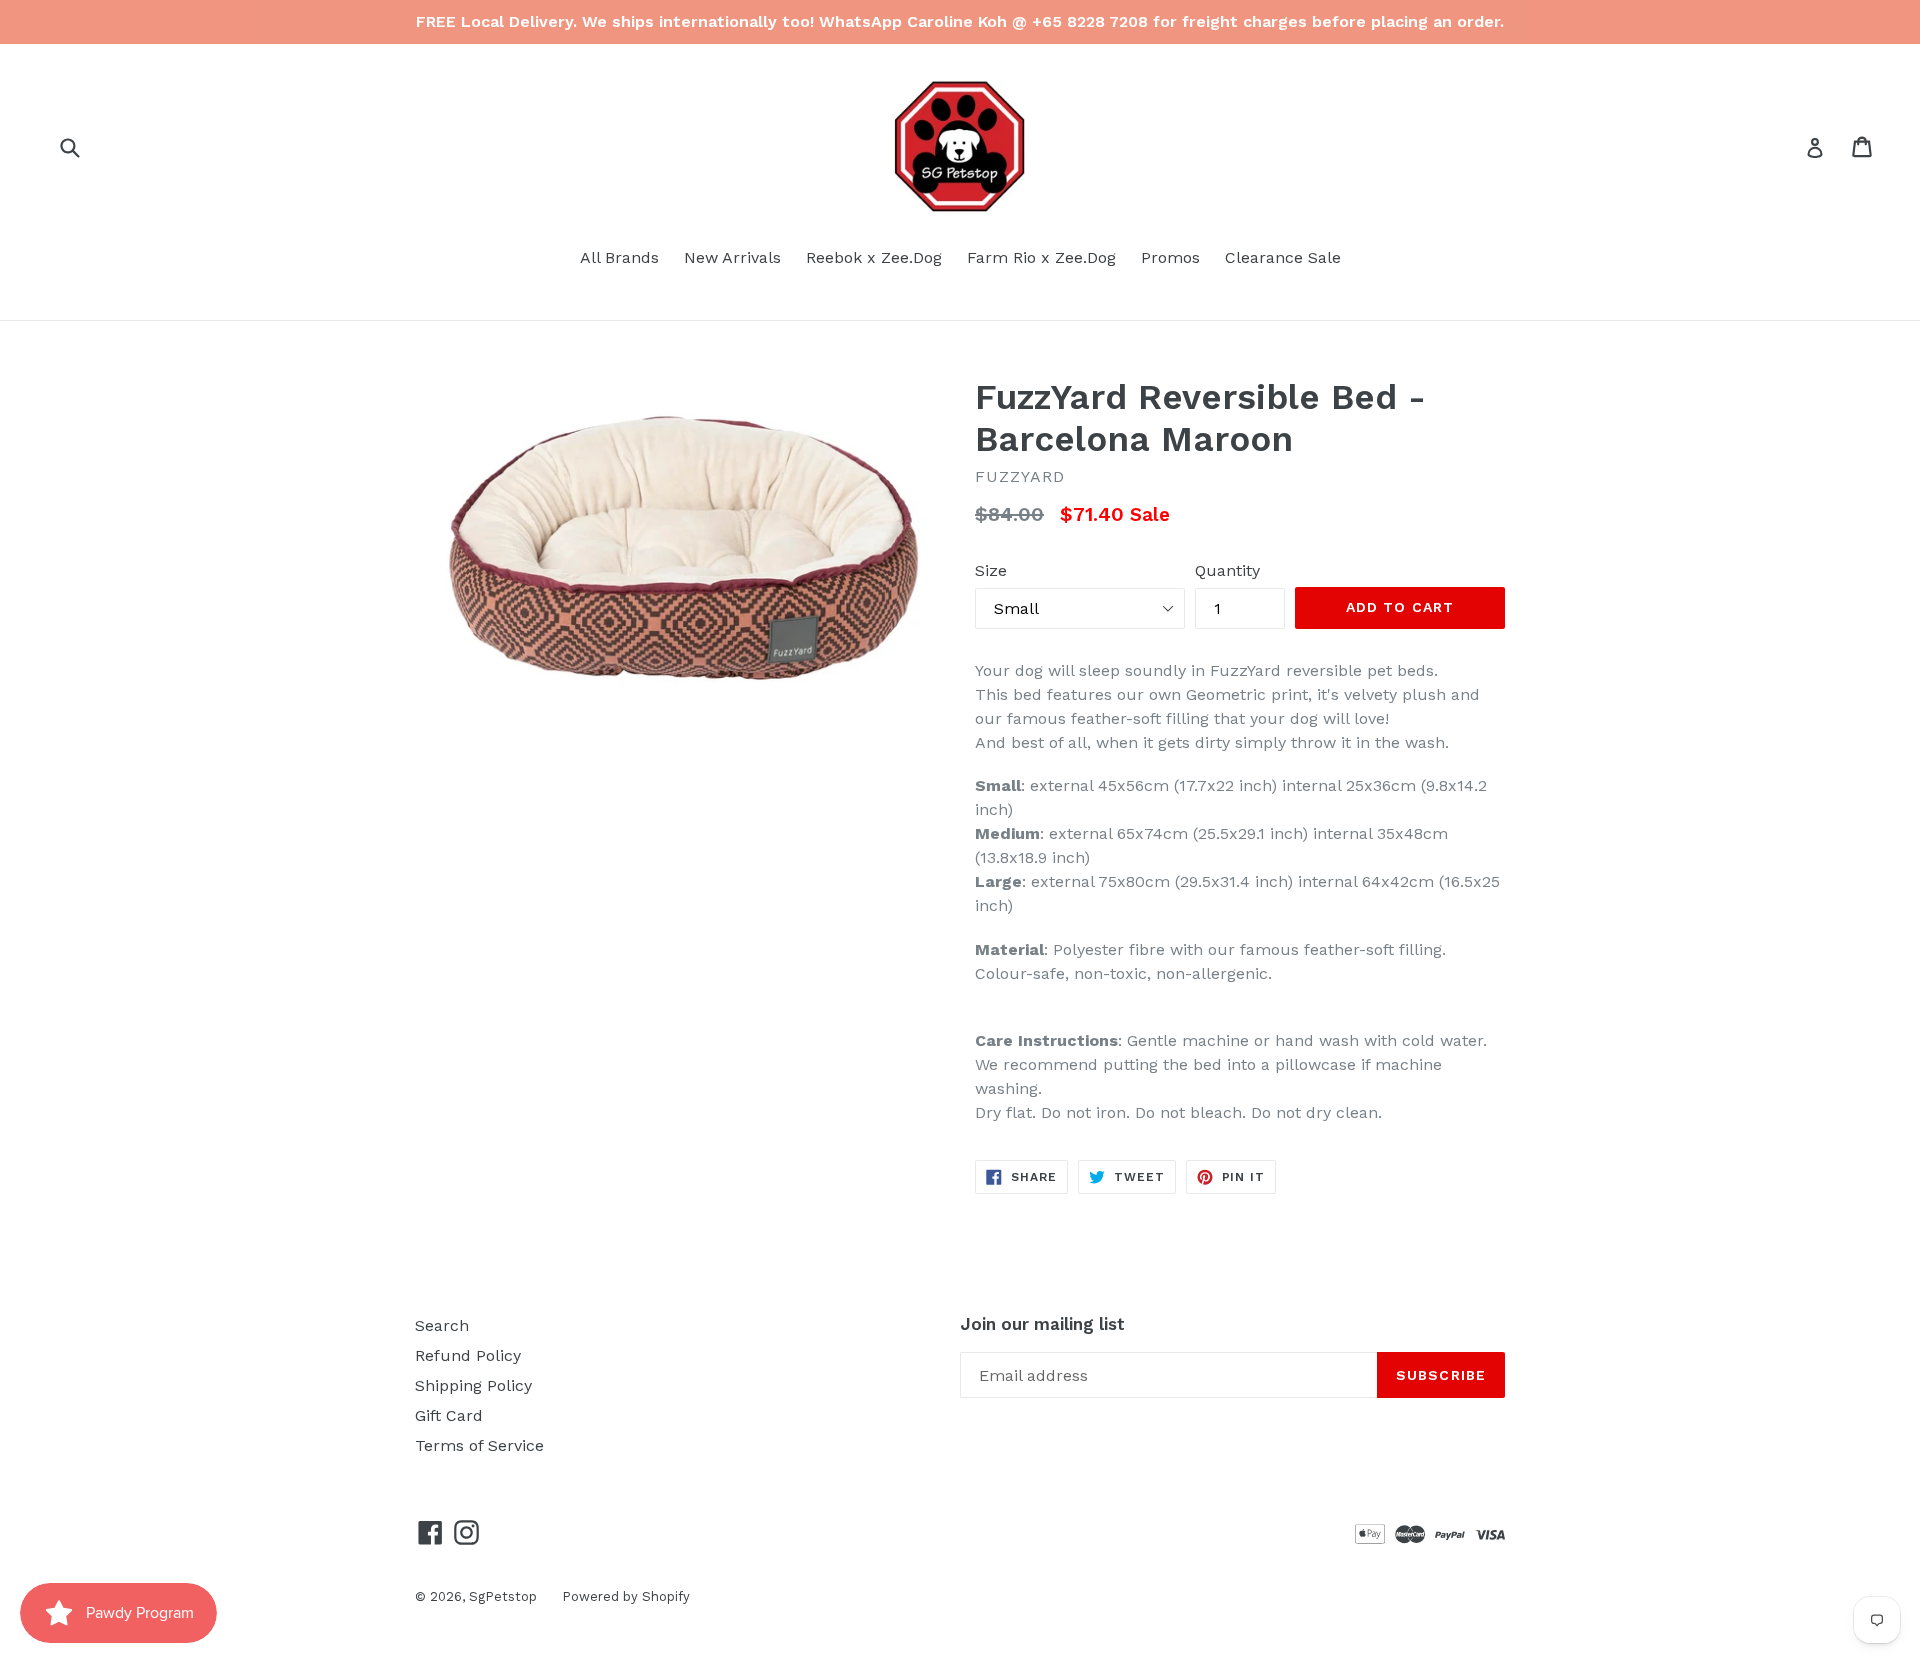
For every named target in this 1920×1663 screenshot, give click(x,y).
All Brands (619, 257)
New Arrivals (732, 257)
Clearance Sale (1283, 257)
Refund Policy (468, 1355)
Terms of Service (479, 1445)
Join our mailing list (1042, 1324)
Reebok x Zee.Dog (874, 257)
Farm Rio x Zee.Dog (1041, 257)
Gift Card (449, 1415)
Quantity (1227, 570)
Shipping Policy (473, 1385)
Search (442, 1325)
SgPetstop (503, 1596)
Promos (1170, 257)
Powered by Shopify (626, 1596)
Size (991, 570)
